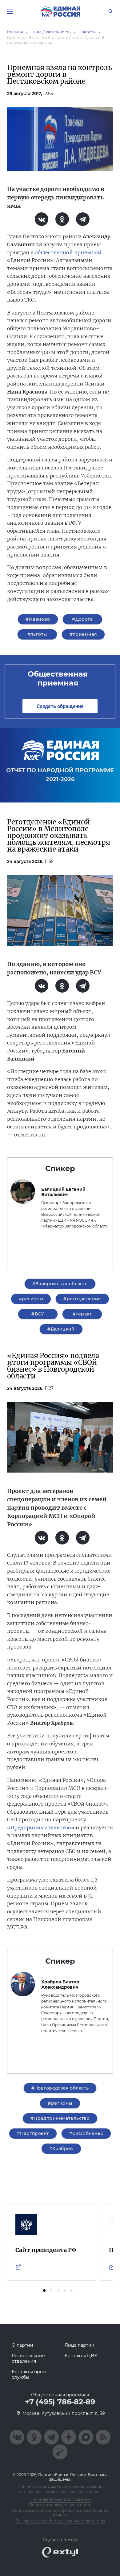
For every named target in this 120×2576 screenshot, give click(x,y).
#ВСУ (38, 1314)
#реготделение (82, 1299)
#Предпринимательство (60, 2118)
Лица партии (80, 2345)
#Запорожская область (60, 1284)
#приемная (83, 634)
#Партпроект (33, 2133)
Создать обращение (60, 706)
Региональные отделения (28, 2358)
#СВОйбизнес (86, 2133)
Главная (15, 32)
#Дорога (82, 619)
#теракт (82, 1314)
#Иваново (38, 619)
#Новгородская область (60, 2088)
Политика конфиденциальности (60, 2505)
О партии (22, 2345)
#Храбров (61, 2149)
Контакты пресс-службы (30, 2374)
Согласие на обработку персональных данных (60, 2521)
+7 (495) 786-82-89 (60, 2402)
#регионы (31, 1299)
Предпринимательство (41, 1828)
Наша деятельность (51, 32)
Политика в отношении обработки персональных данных (60, 2513)
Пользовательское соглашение (60, 2499)
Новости (87, 32)
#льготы (37, 634)
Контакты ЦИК (81, 2356)
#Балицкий (61, 1329)
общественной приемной (68, 252)
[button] (44, 2290)
